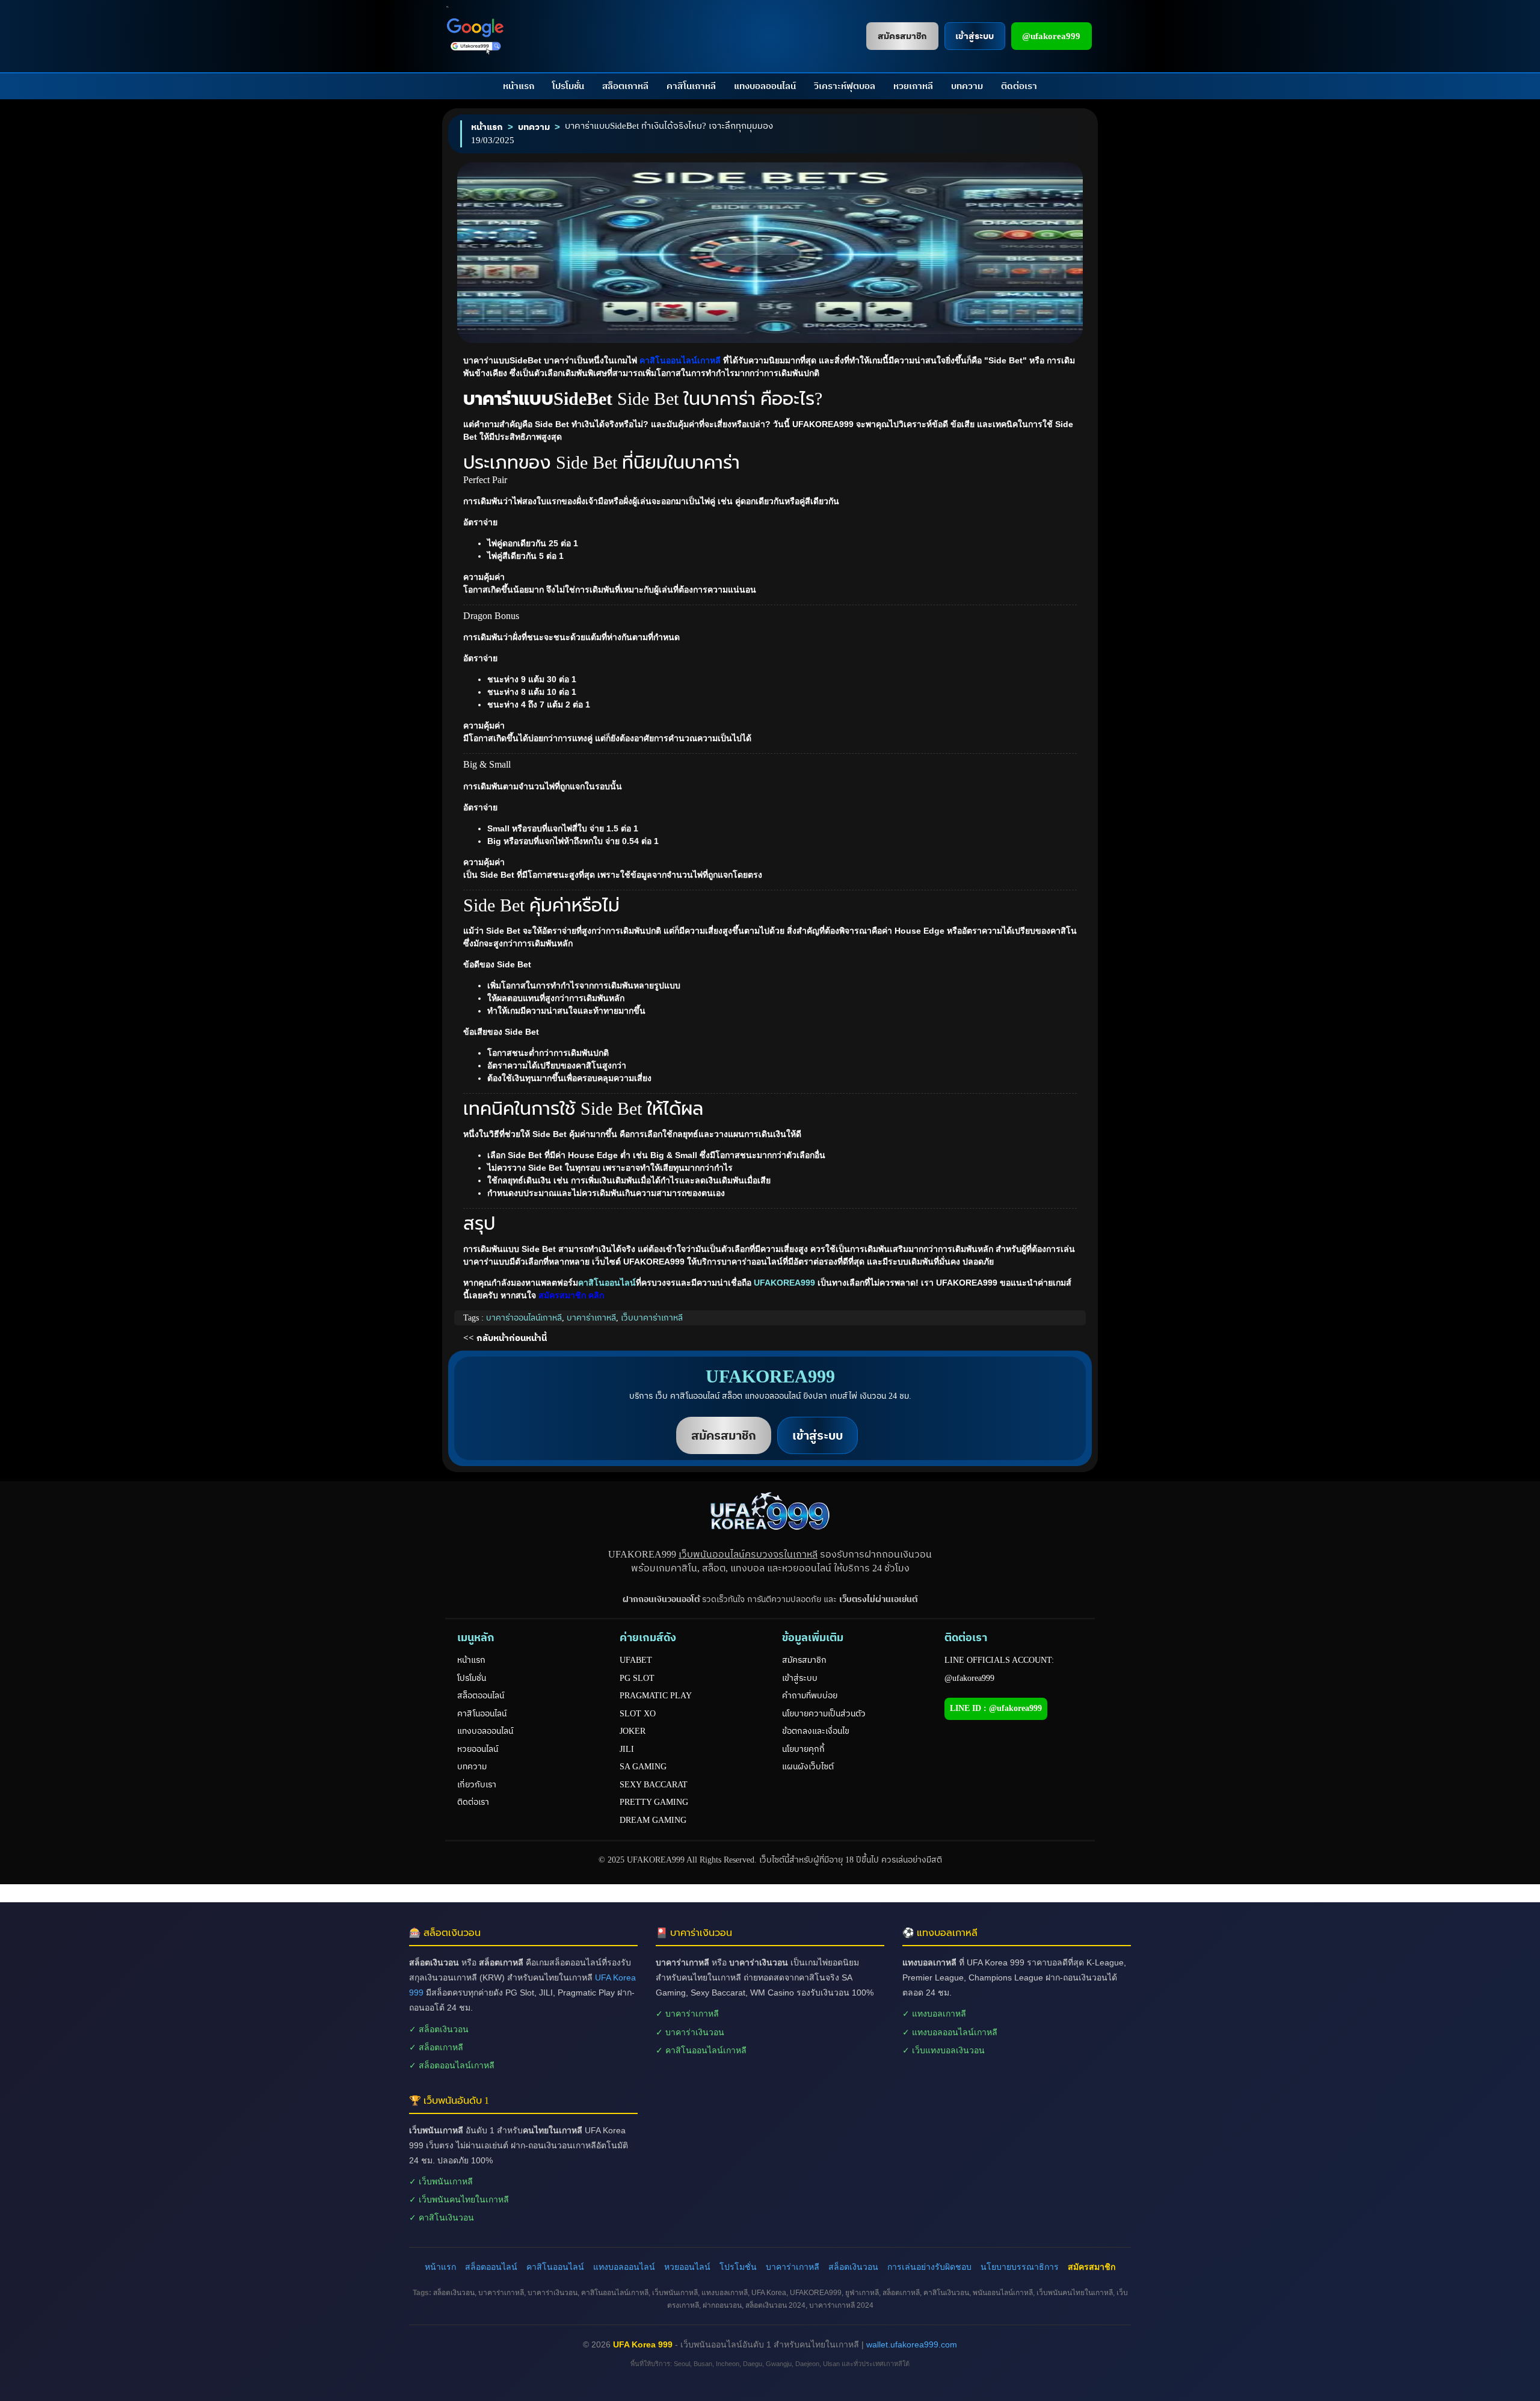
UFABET (636, 1660)
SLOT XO (638, 1714)
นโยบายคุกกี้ (803, 1749)
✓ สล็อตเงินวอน (439, 2029)
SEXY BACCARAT (654, 1785)
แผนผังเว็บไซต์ (808, 1767)
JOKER (633, 1731)
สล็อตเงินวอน (853, 2267)
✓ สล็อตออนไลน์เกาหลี (452, 2065)
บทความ (967, 86)
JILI (627, 1749)
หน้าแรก (519, 86)
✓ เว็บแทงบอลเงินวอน (944, 2050)
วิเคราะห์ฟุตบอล (845, 86)
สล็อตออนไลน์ (481, 1696)
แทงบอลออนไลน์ (765, 86)
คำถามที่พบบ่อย (810, 1696)
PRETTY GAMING (654, 1802)
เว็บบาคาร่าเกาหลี (652, 1318)
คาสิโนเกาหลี (691, 86)
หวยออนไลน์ (478, 1749)
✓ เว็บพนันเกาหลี (441, 2181)
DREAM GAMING (653, 1820)
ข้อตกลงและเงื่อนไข (816, 1731)
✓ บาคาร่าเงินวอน (690, 2032)
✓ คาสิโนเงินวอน (442, 2218)
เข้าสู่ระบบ (800, 1678)
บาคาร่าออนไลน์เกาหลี (524, 1318)
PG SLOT (637, 1678)
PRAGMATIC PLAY (656, 1696)
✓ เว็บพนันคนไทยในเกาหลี (459, 2199)
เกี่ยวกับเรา (477, 1785)
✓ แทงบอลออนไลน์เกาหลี (950, 2032)
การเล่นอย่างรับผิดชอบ (929, 2267)
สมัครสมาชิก (804, 1660)
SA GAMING (643, 1767)
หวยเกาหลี (913, 86)
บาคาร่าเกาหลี (591, 1318)
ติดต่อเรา (1019, 86)
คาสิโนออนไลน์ (607, 1283)
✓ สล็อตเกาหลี (436, 2047)
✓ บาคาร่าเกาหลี (687, 2014)
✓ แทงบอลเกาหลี (934, 2014)
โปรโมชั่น (568, 86)
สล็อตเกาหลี (625, 86)
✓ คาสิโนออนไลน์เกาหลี (701, 2050)
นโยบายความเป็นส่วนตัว (824, 1714)
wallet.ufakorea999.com (912, 2344)
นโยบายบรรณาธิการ (1020, 2267)
